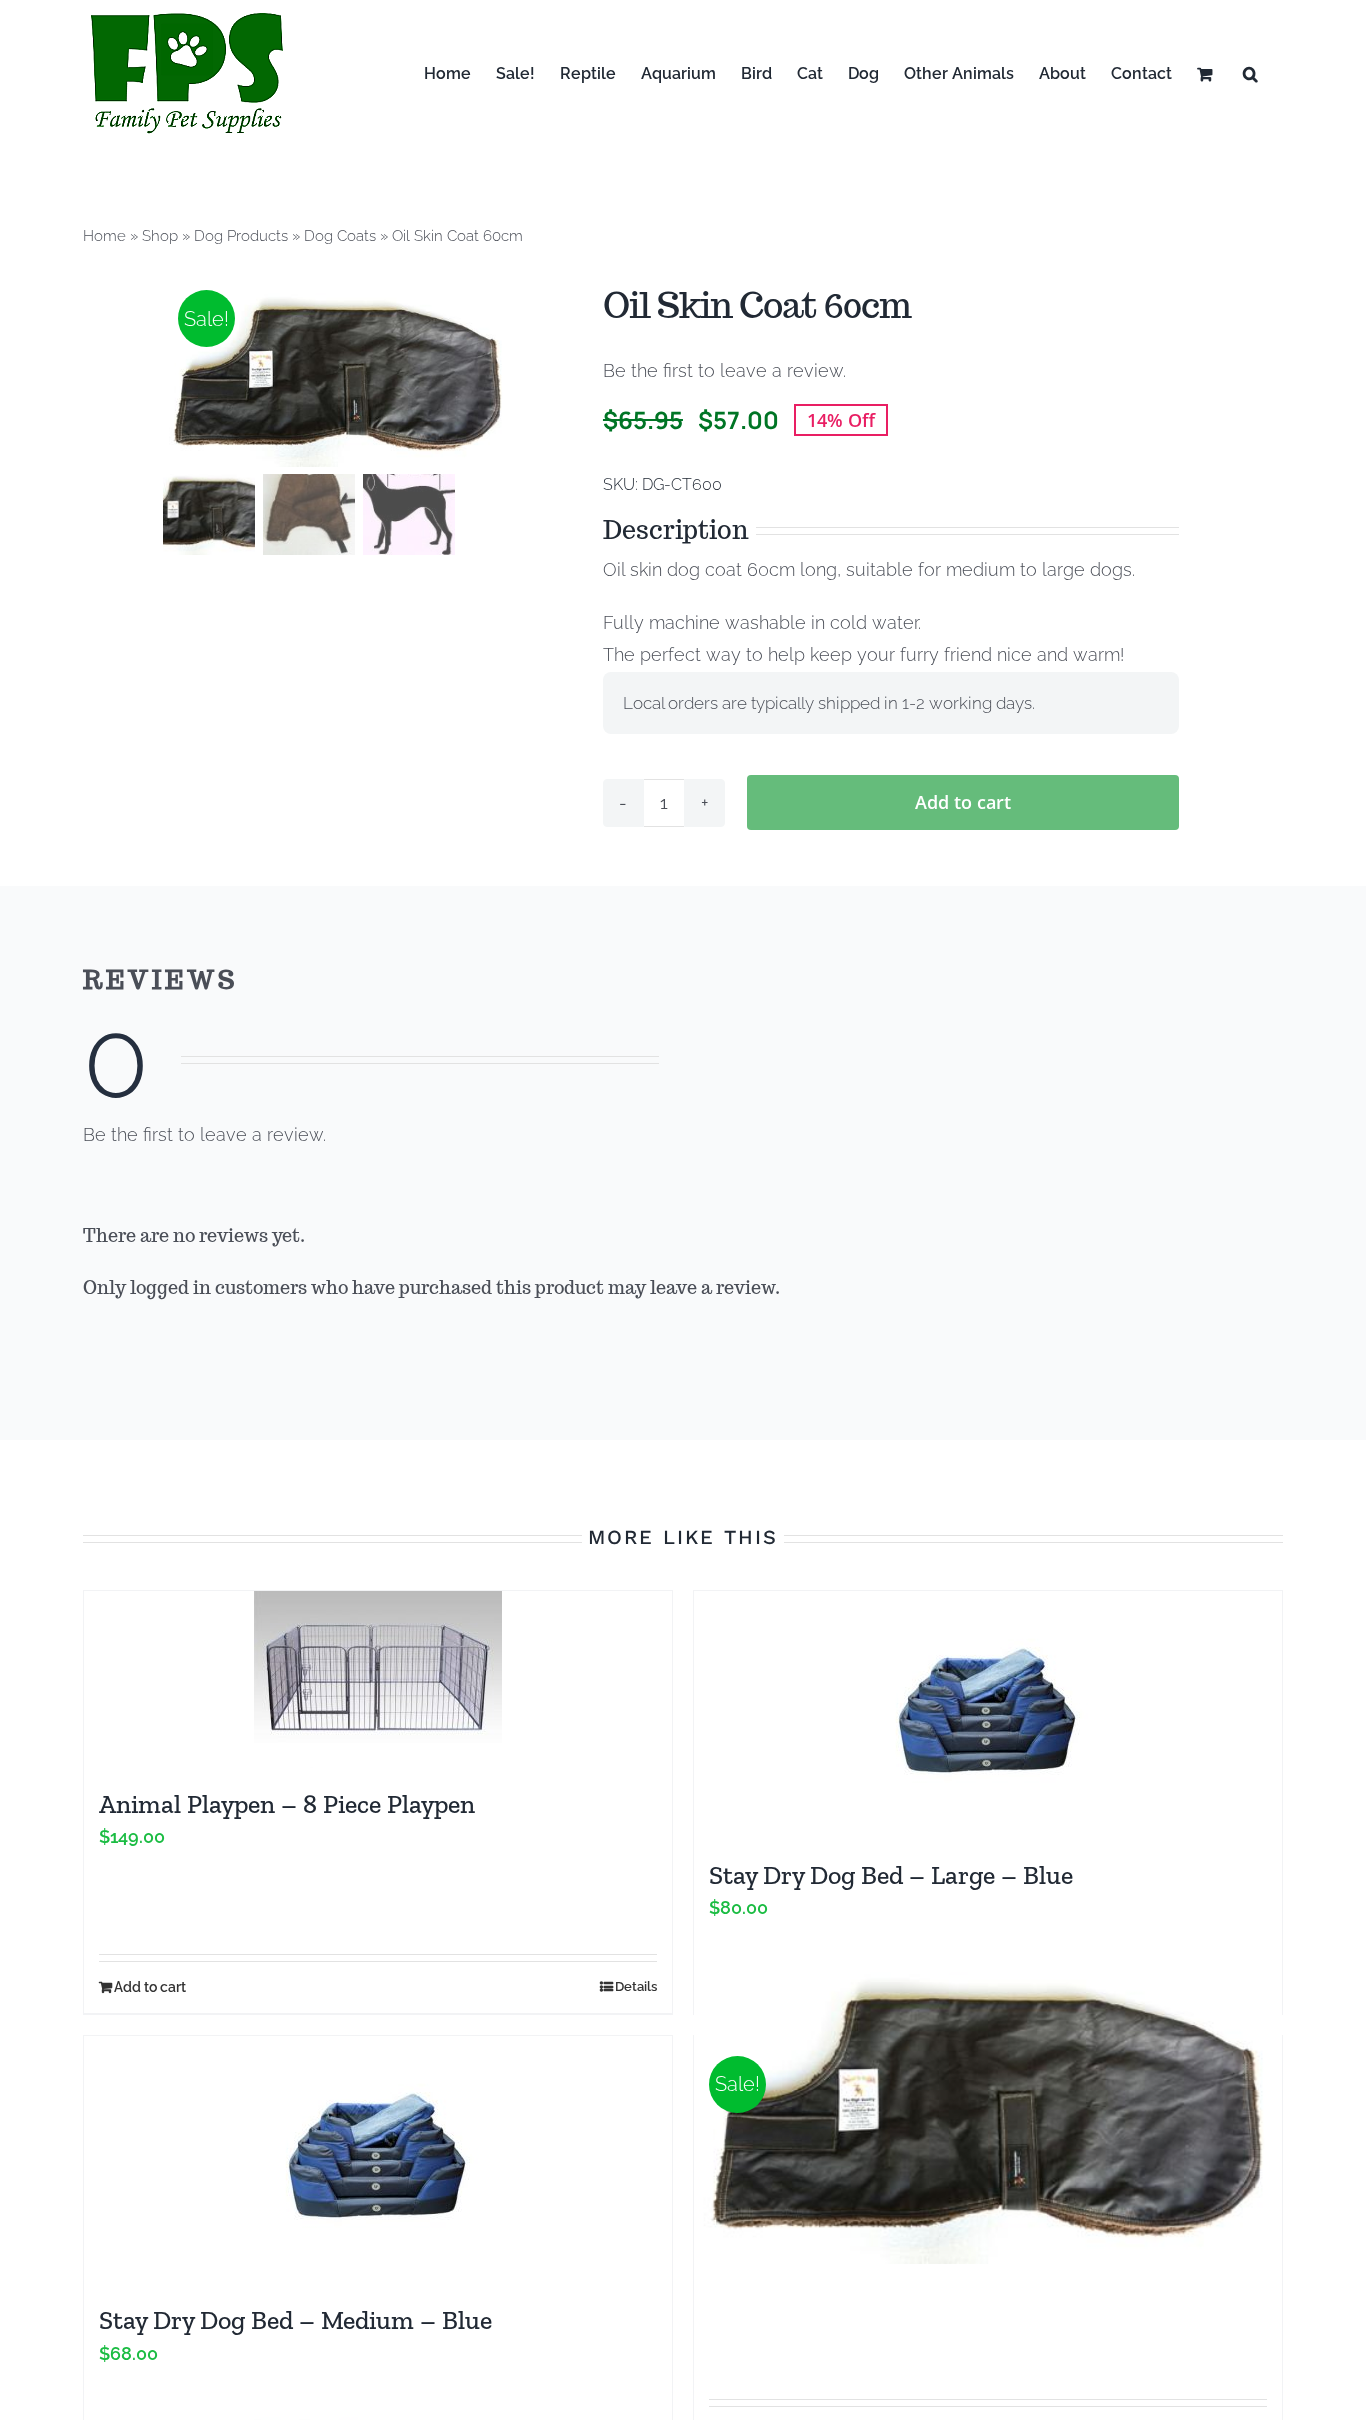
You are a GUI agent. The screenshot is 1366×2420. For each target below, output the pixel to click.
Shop (160, 236)
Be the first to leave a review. (724, 370)
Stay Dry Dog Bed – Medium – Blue (295, 2320)
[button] (1250, 73)
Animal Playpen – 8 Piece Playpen (287, 1804)
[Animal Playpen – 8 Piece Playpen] (378, 1679)
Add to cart (963, 802)
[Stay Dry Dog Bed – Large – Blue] (988, 1715)
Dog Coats (340, 236)
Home (104, 236)
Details (636, 1986)
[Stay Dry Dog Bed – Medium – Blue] (378, 2160)
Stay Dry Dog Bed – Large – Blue (891, 1875)
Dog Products (241, 236)
